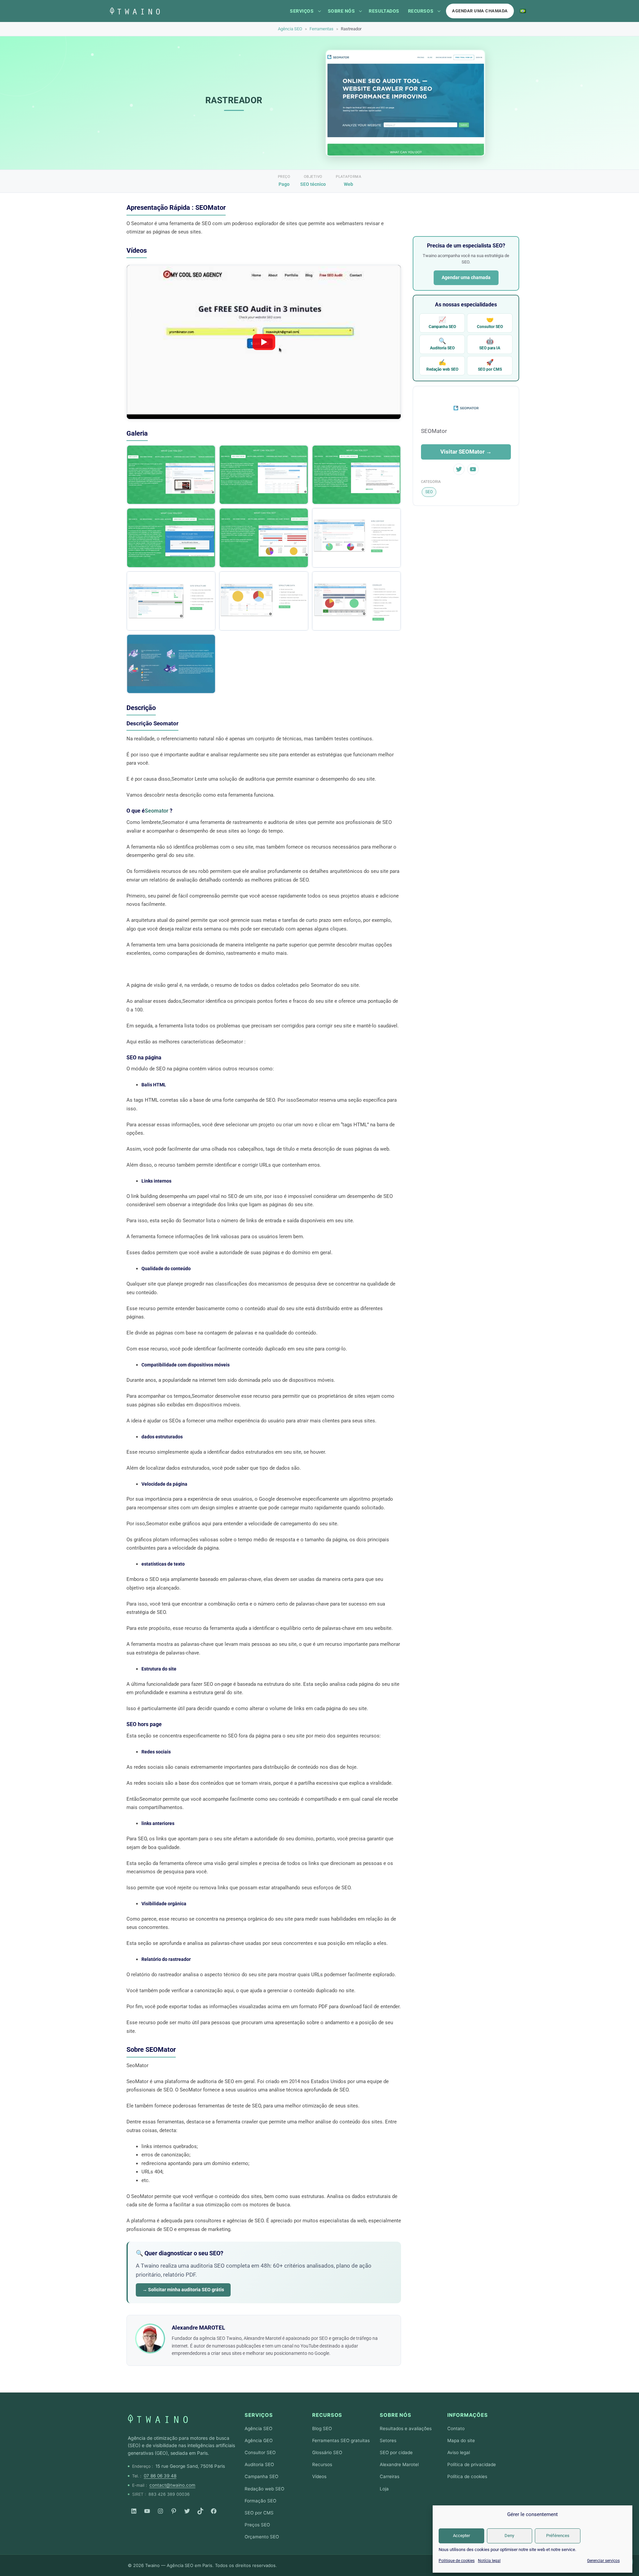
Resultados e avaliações (406, 2428)
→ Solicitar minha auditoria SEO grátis (183, 2290)
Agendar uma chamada (480, 11)
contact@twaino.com (172, 2485)
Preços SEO (257, 2525)
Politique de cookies (457, 2561)
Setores (388, 2440)
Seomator (157, 811)
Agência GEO (259, 2440)
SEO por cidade (396, 2452)
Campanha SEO (442, 323)
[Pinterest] (174, 2511)
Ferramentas (321, 29)
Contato (456, 2428)
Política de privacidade (472, 2464)
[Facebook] (214, 2511)
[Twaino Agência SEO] (158, 2419)
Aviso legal (459, 2452)
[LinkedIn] (134, 2511)
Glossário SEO (327, 2452)
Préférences (558, 2536)
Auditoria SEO (442, 344)
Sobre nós (341, 11)
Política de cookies (467, 2476)
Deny (509, 2536)
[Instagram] (160, 2511)
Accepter (461, 2536)
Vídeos (319, 2476)
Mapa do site (461, 2440)
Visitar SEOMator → (466, 452)
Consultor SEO (490, 323)
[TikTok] (200, 2511)
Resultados (384, 11)
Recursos (421, 11)
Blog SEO (322, 2428)
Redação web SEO (442, 365)
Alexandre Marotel (399, 2464)
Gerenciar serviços (603, 2561)
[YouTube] (147, 2511)
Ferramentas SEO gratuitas (341, 2440)
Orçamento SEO (262, 2537)
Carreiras (390, 2476)
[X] (187, 2511)
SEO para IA (490, 344)
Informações (468, 2415)
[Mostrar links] (319, 11)
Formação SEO (260, 2501)
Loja (384, 2489)
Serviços (302, 11)
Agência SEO (290, 29)
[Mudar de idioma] (523, 11)
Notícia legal (489, 2561)
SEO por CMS (490, 365)
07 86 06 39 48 (160, 2476)
